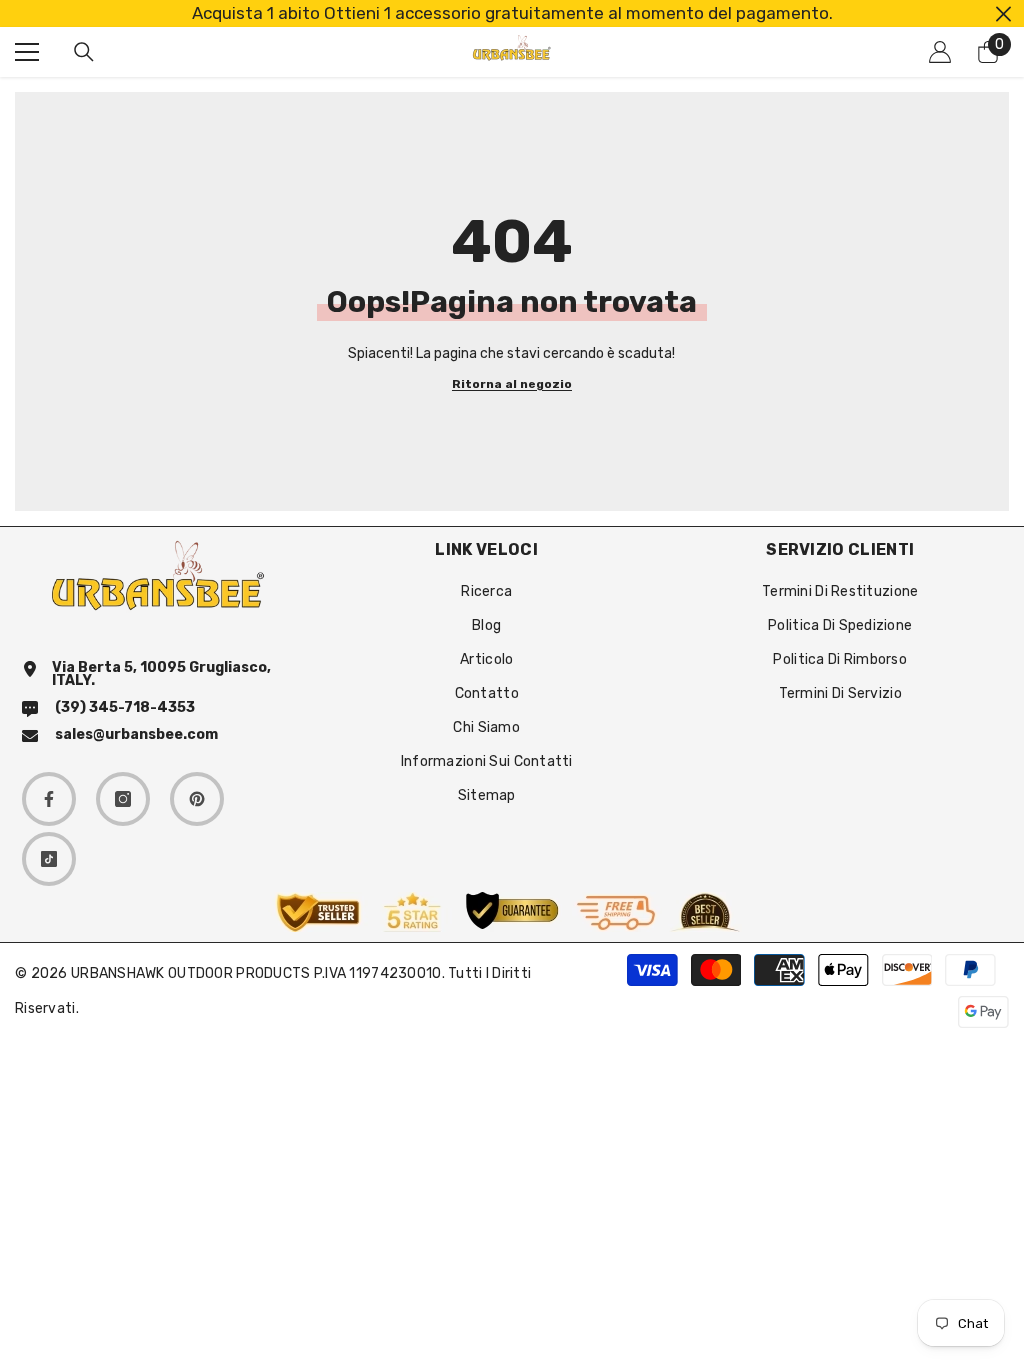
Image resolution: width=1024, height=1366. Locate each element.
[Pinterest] (197, 799)
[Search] (84, 52)
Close (1003, 13)
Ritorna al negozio (512, 384)
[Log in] (940, 52)
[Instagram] (123, 799)
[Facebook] (49, 799)
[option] (512, 13)
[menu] (27, 52)
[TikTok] (49, 859)
